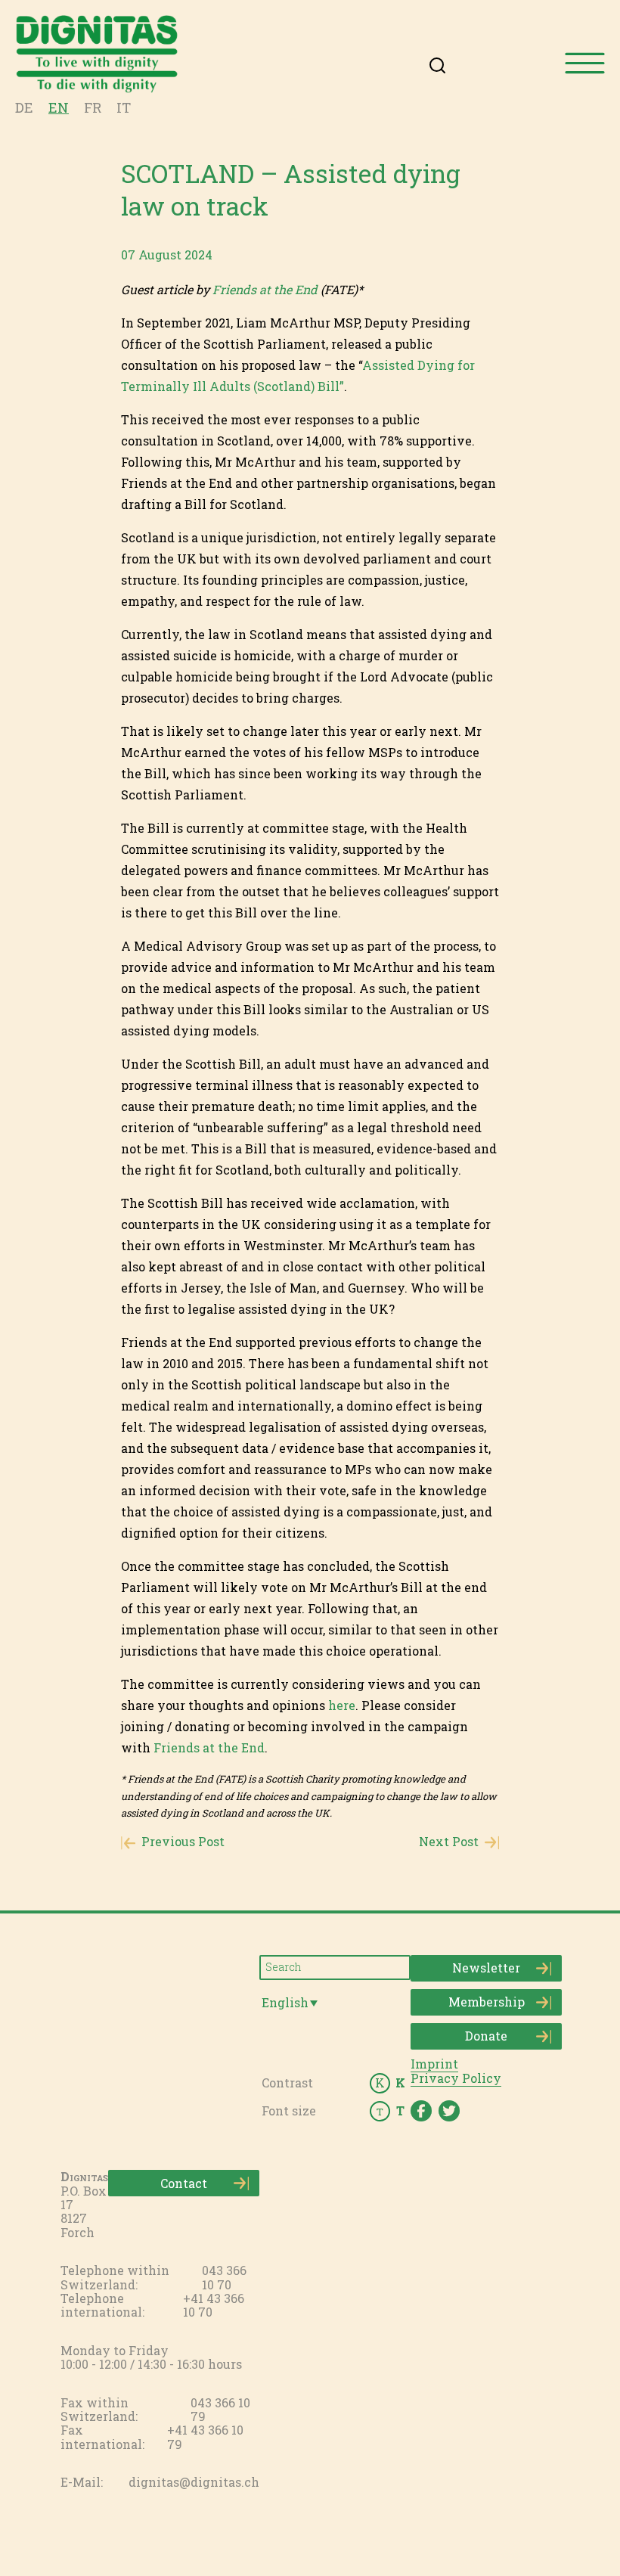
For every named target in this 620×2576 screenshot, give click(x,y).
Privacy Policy (456, 2078)
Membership (487, 2002)
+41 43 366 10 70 (214, 2305)
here (342, 1705)
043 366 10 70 (224, 2277)
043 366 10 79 (220, 2409)
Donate (486, 2036)
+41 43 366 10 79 (205, 2436)
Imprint (434, 2064)
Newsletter (486, 1968)
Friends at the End (265, 289)
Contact (184, 2183)
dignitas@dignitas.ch (194, 2482)
